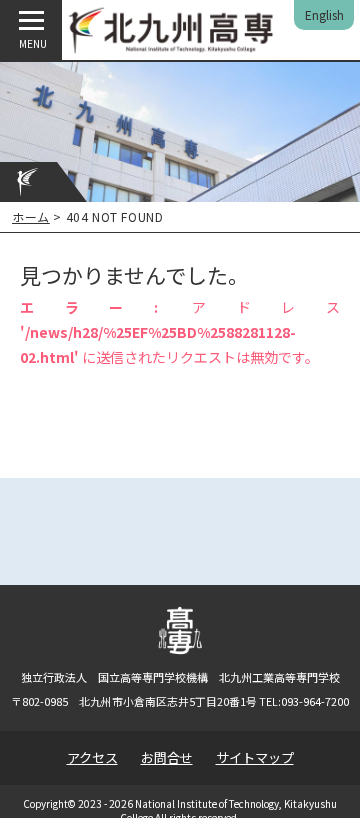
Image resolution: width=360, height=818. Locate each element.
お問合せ (167, 757)
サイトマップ (255, 757)
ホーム (31, 216)
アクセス (92, 757)
